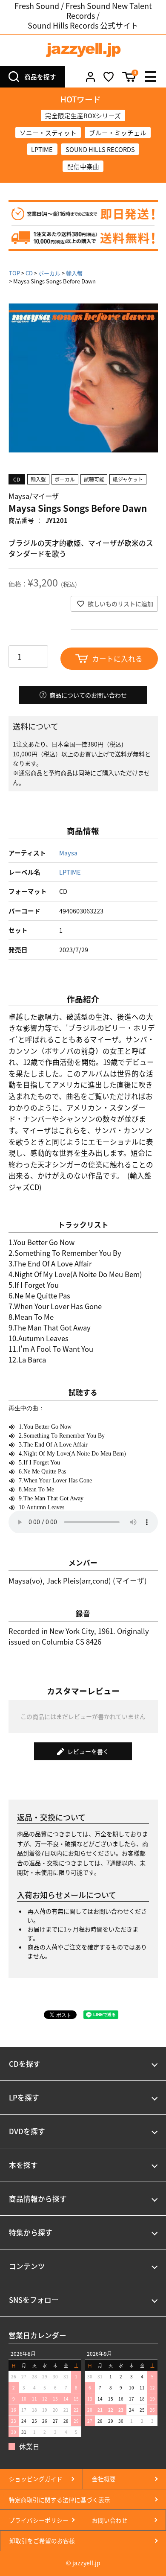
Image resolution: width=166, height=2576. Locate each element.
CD (29, 273)
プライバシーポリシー (39, 2520)
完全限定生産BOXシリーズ (83, 115)
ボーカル (49, 273)
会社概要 (104, 2479)
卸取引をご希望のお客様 (42, 2541)
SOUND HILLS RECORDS (100, 149)
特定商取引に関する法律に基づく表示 (60, 2500)
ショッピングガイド (36, 2479)
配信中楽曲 (83, 166)
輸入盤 (74, 273)
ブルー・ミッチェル (118, 133)
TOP (14, 273)
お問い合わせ (110, 2520)
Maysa (68, 853)
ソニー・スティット (48, 133)
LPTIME (42, 149)
